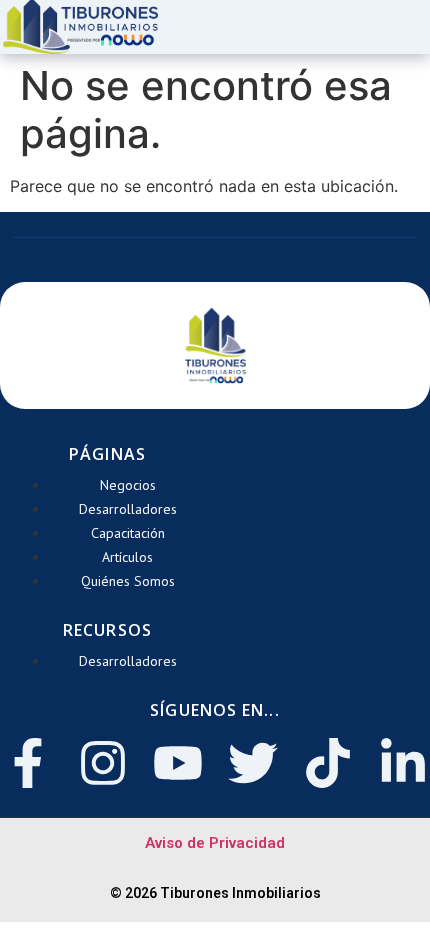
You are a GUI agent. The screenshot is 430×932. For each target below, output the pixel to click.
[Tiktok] (328, 763)
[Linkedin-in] (403, 763)
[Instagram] (103, 763)
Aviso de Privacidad (215, 843)
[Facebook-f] (28, 763)
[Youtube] (178, 763)
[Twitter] (253, 763)
